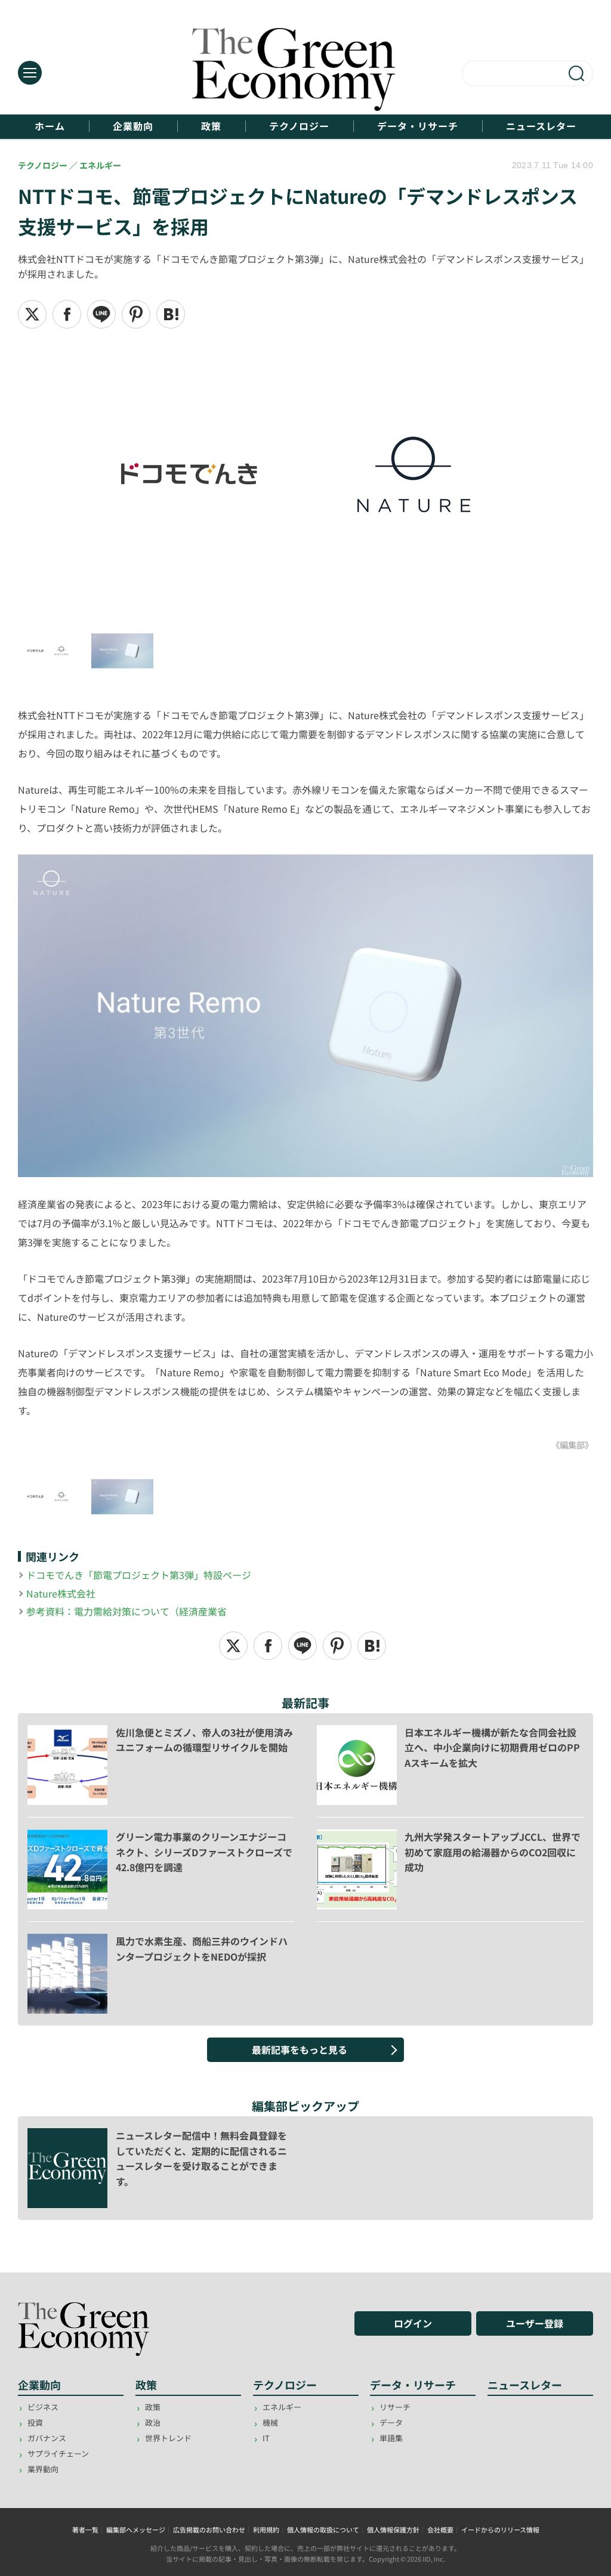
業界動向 (43, 2469)
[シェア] (67, 314)
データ (391, 2422)
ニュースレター (541, 126)
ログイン (413, 2323)
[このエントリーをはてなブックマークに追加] (171, 314)
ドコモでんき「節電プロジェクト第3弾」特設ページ (139, 1575)
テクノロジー (299, 126)
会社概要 (440, 2529)
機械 (270, 2422)
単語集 (391, 2438)
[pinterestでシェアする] (136, 314)
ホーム (50, 126)
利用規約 (266, 2529)
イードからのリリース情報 (500, 2529)
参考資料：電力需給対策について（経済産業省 (126, 1611)
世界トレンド (168, 2438)
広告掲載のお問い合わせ (209, 2529)
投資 (35, 2422)
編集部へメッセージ (136, 2529)
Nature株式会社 (61, 1593)
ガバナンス (47, 2438)
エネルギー (282, 2407)
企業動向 (133, 126)
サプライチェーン (58, 2453)
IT (266, 2438)
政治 (153, 2422)
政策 (211, 126)
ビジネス (43, 2407)
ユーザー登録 (535, 2323)
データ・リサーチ (418, 126)
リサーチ (395, 2407)
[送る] (101, 314)
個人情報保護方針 (393, 2529)
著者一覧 (85, 2529)
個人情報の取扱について (323, 2529)
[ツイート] (32, 314)
